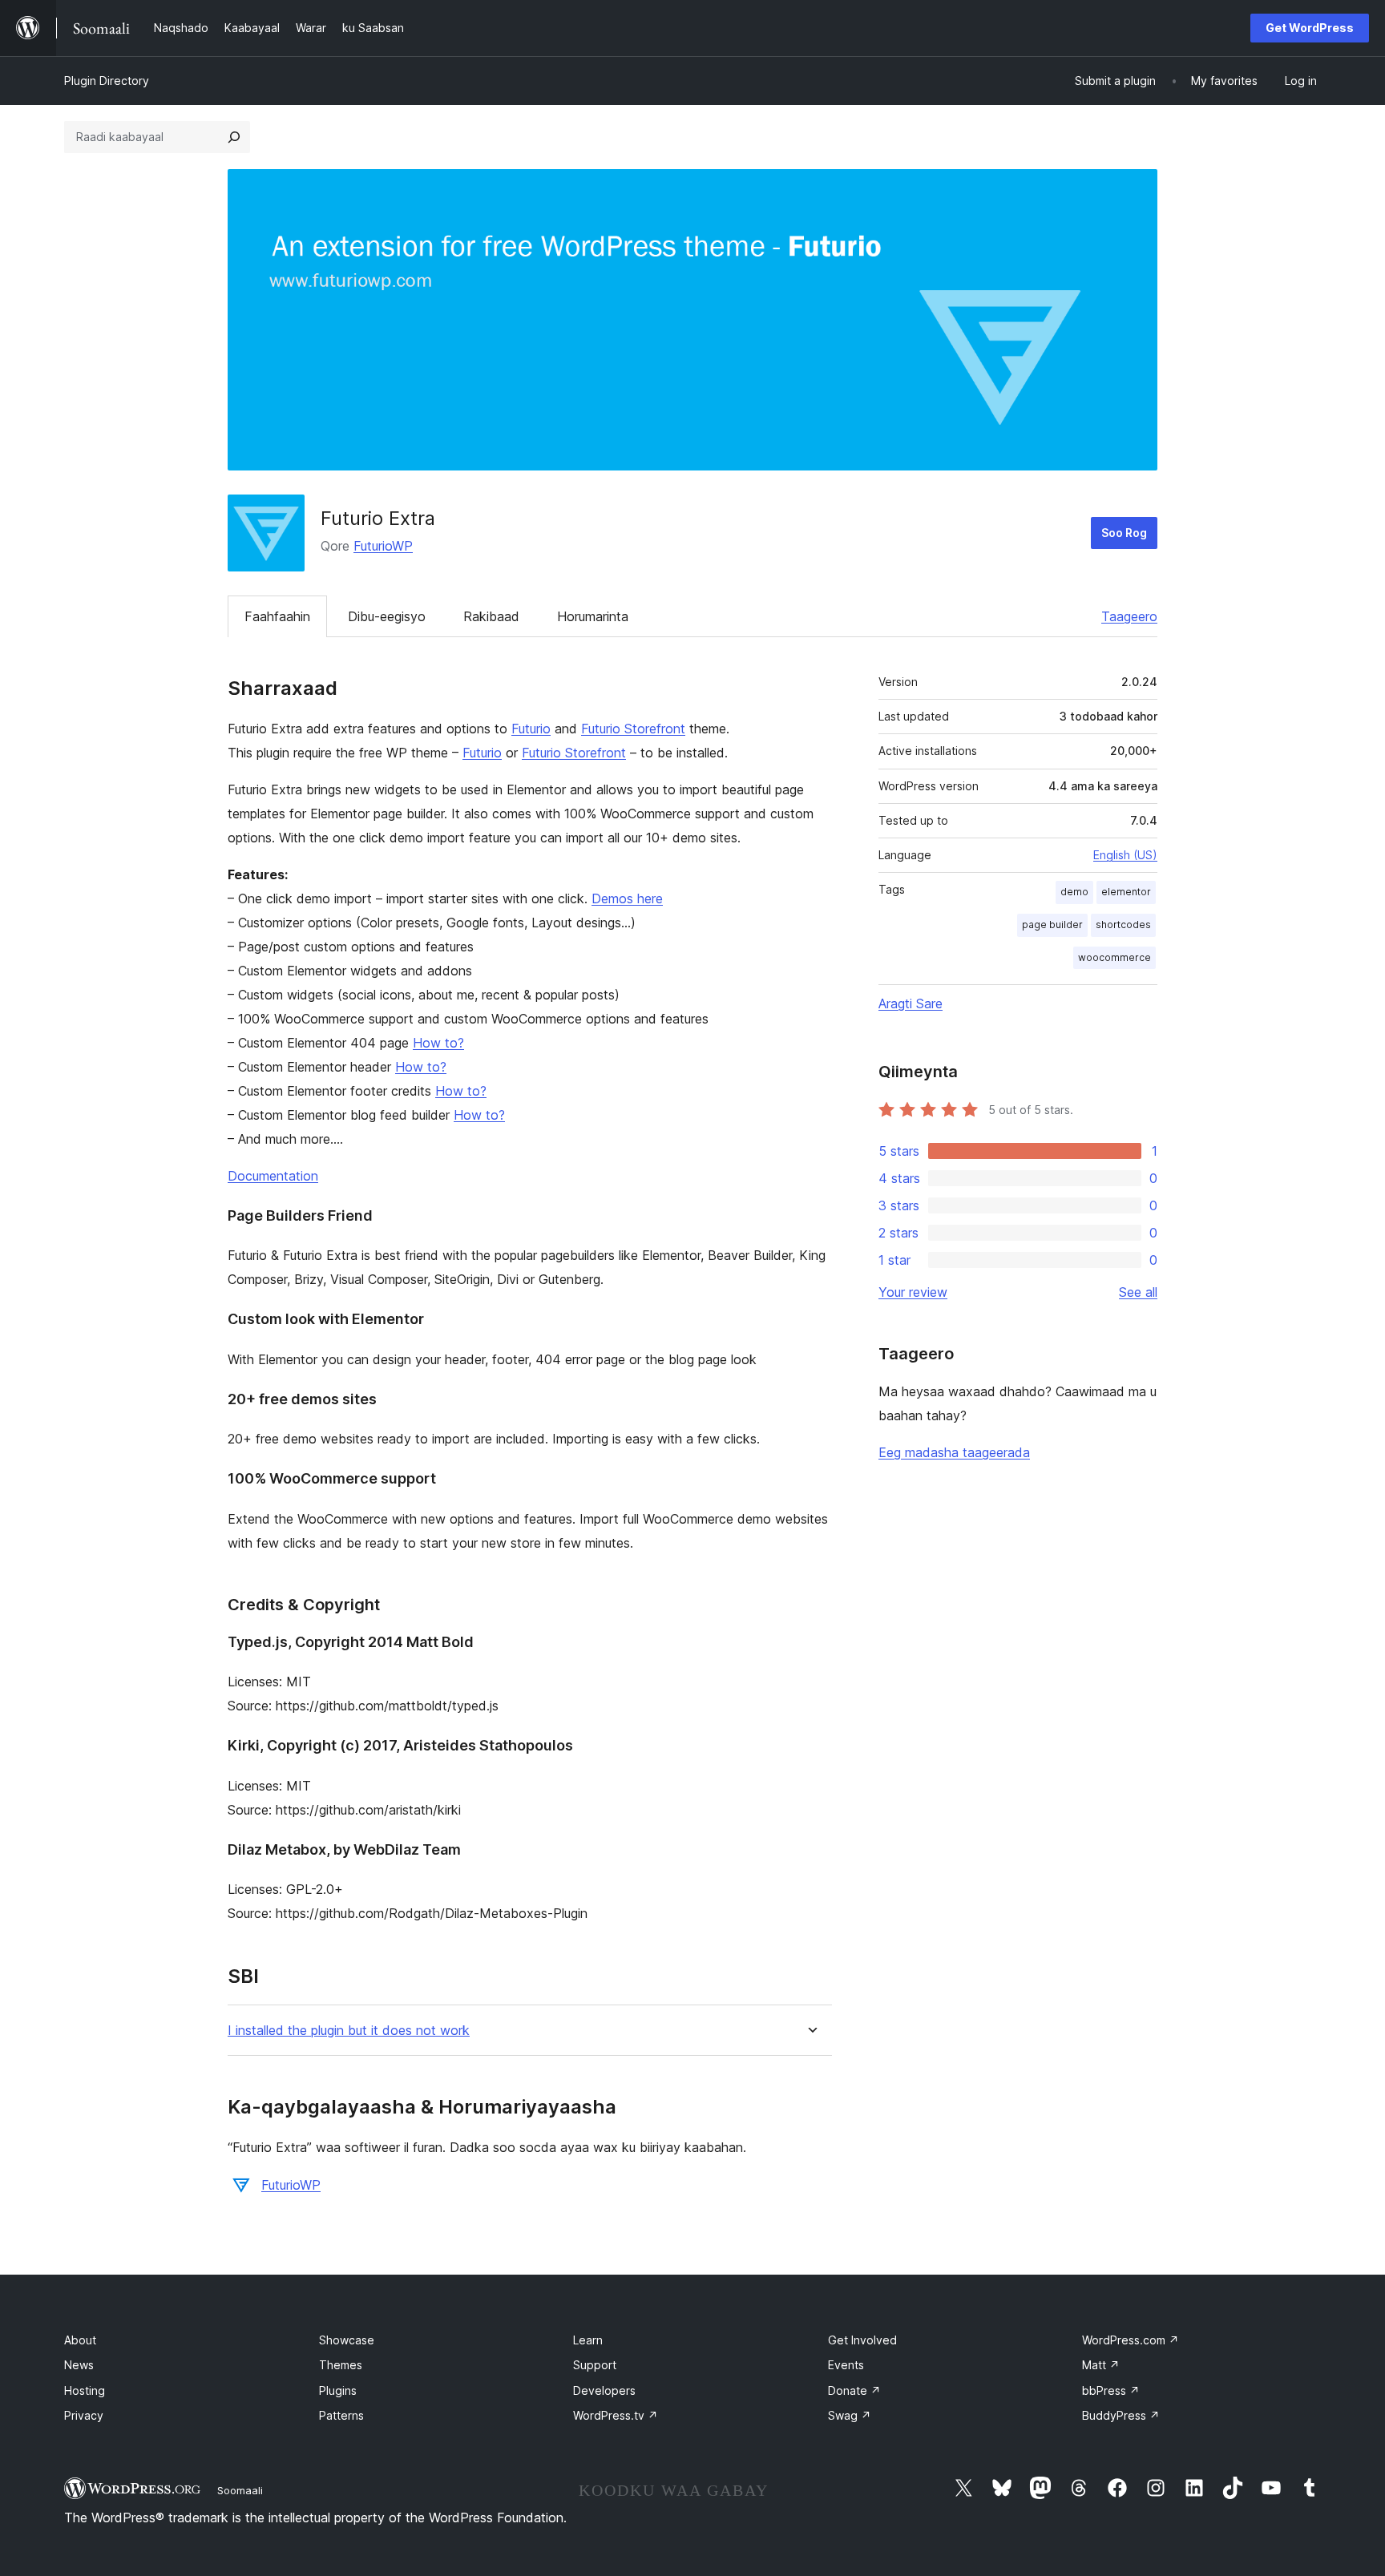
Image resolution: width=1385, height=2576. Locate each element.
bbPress (1111, 2390)
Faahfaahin (277, 616)
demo (1074, 892)
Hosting (85, 2390)
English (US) (1125, 855)
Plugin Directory (107, 81)
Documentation (273, 1176)
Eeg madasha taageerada (954, 1452)
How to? (438, 1043)
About (80, 2340)
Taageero (1129, 616)
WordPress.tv (616, 2415)
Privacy (84, 2415)
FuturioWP (383, 546)
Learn (588, 2340)
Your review (913, 1292)
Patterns (341, 2415)
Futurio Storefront (633, 729)
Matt (1101, 2365)
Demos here (627, 898)
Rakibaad (491, 616)
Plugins (338, 2390)
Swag (850, 2415)
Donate (854, 2390)
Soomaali (240, 2490)
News (79, 2365)
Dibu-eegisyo (387, 616)
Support (595, 2365)
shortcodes (1123, 925)
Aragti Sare (911, 1003)
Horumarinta (593, 616)
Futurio (531, 729)
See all (1138, 1292)
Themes (341, 2365)
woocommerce (1114, 957)
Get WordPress (1310, 28)
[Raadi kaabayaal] (234, 137)
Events (846, 2365)
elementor (1126, 892)
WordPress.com (1131, 2340)
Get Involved (862, 2340)
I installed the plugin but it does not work (349, 2031)
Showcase (347, 2340)
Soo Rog (1124, 533)
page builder (1052, 925)
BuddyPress (1121, 2415)
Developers (604, 2390)
